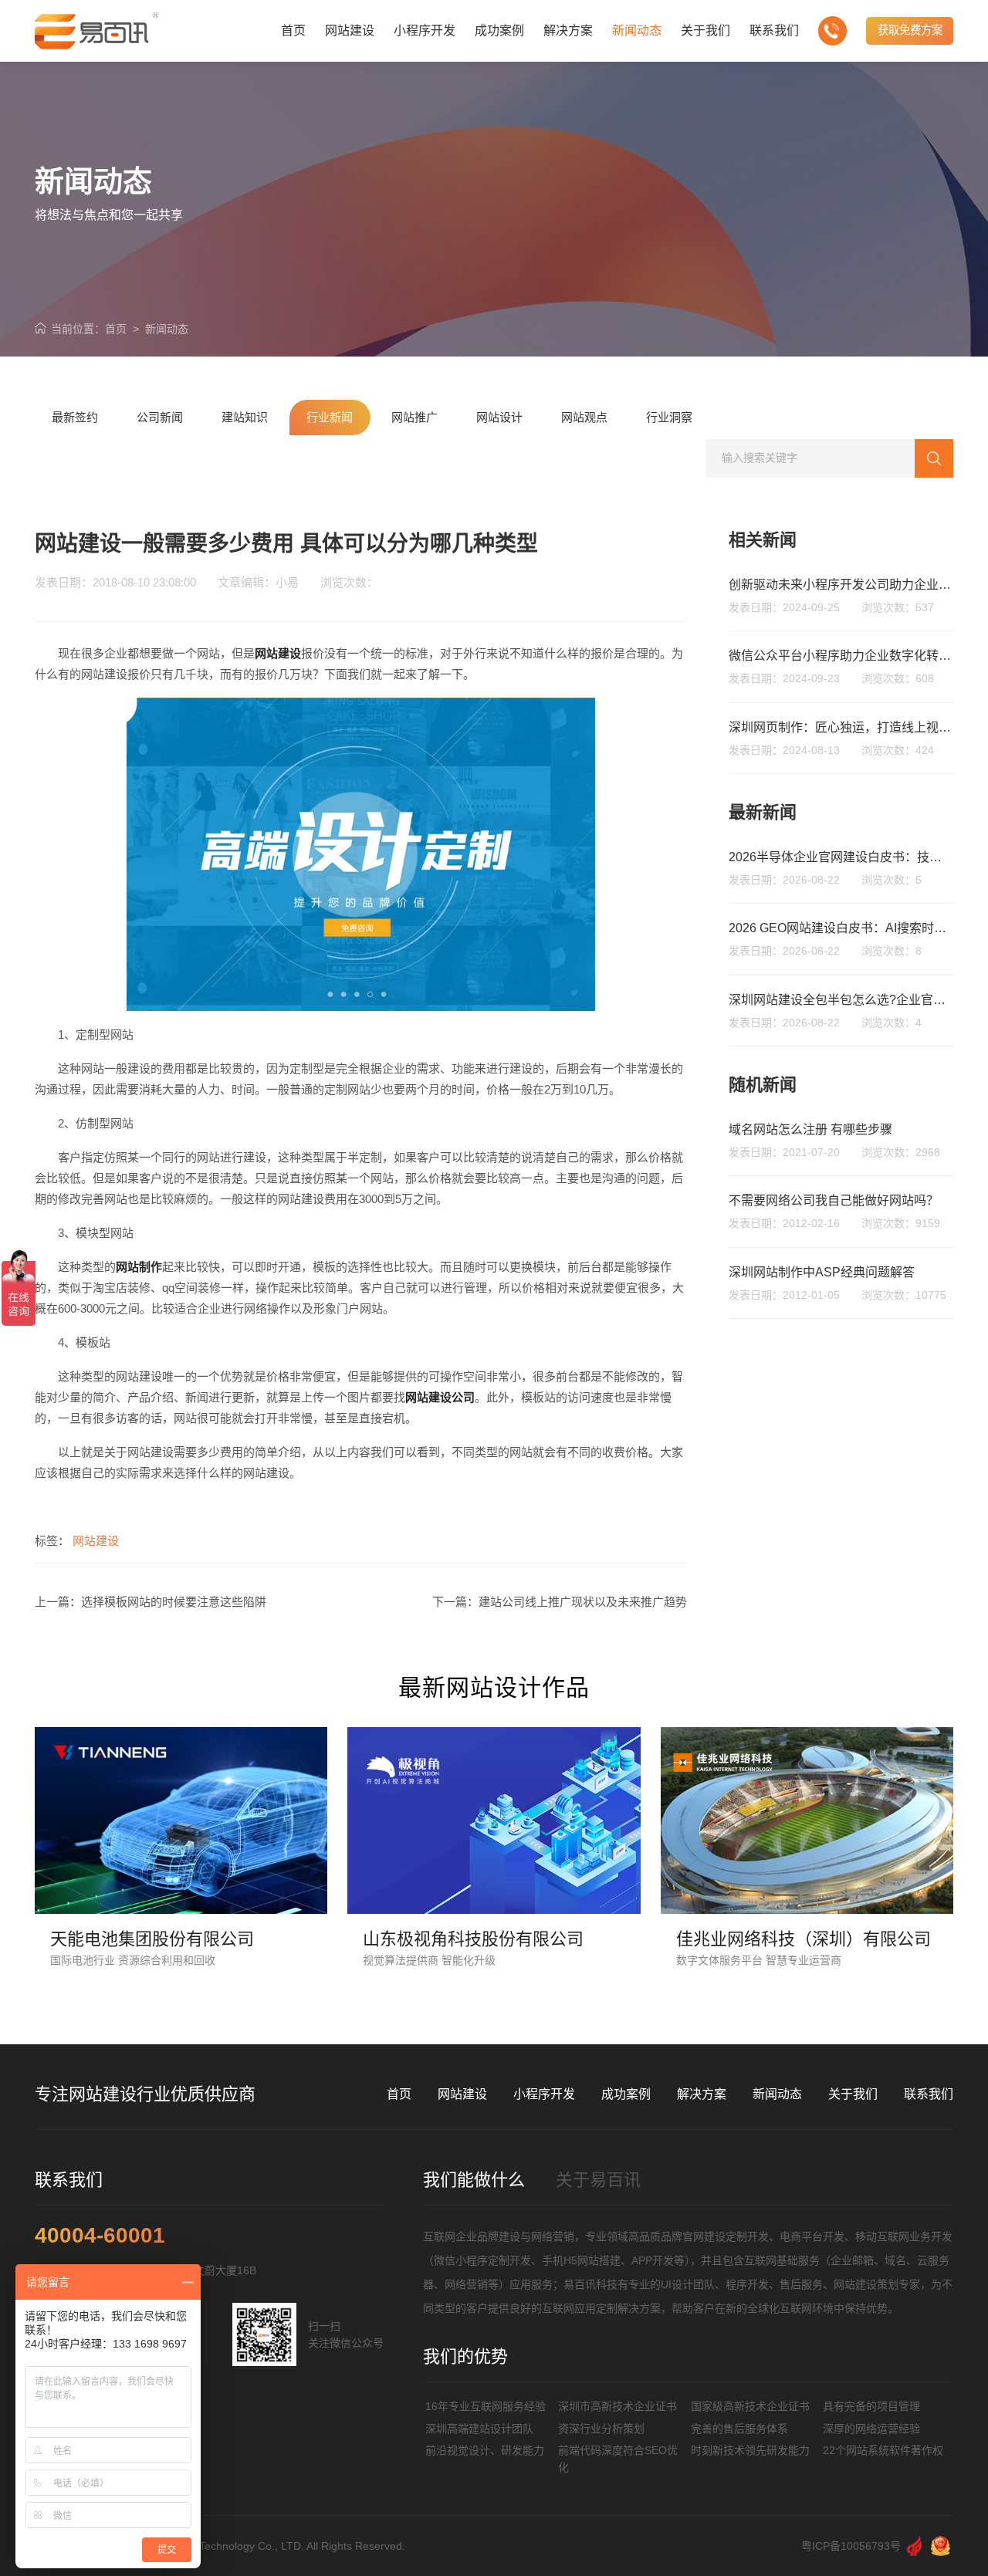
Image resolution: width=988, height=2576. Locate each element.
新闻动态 (167, 329)
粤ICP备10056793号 (851, 2546)
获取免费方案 (910, 30)
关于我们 (853, 2094)
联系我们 (929, 2094)
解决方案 (702, 2094)
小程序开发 (544, 2094)
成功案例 (626, 2094)
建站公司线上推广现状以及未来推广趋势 (583, 1602)
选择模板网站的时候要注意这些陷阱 (174, 1602)
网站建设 (96, 1541)
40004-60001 (100, 2236)
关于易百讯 (598, 2180)
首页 (116, 329)
